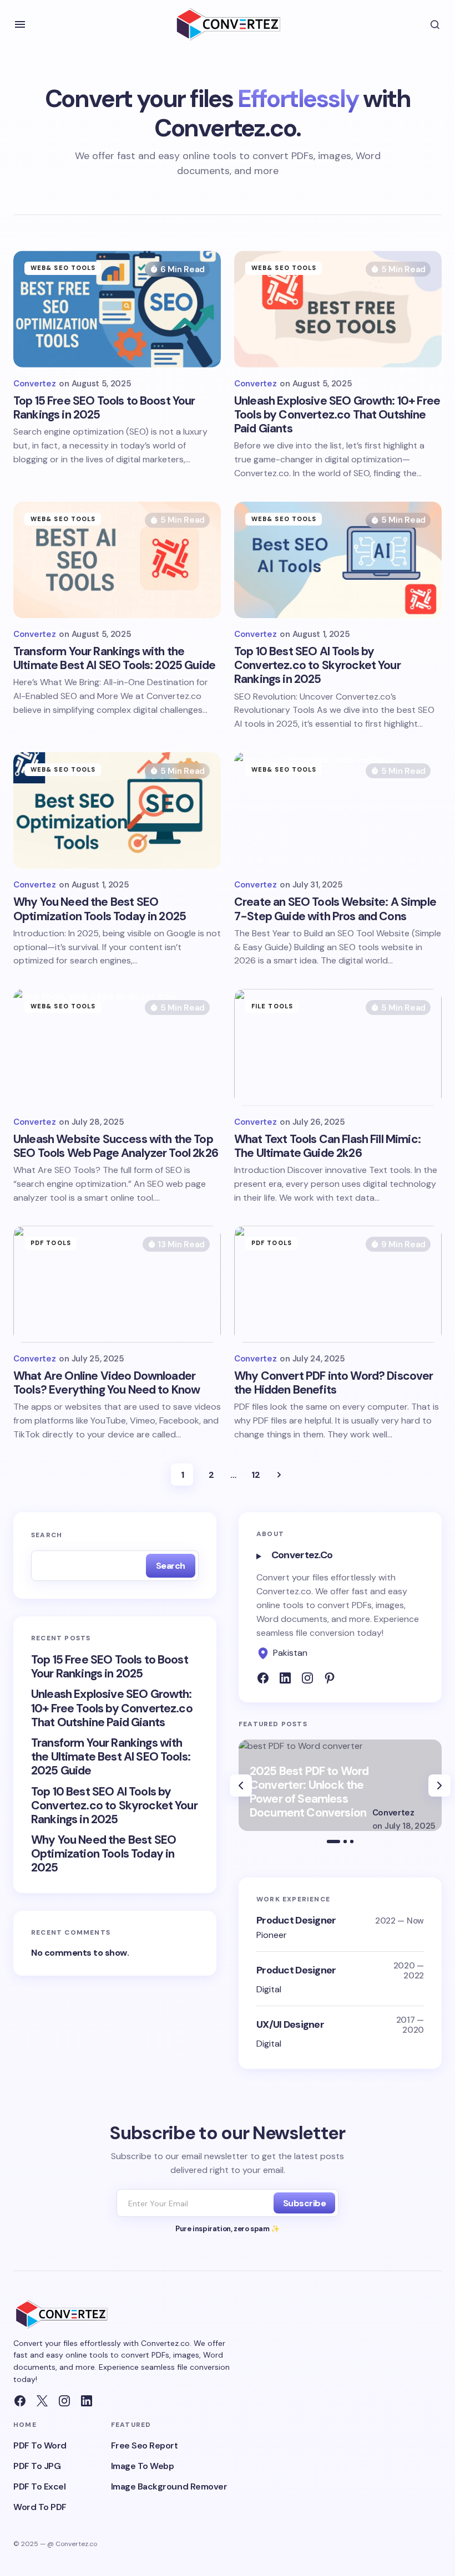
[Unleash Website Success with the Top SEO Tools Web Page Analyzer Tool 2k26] (117, 1047)
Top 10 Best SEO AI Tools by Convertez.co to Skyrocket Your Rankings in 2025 (114, 1806)
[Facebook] (263, 1678)
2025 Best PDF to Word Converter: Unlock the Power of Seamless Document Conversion (309, 1793)
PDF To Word (40, 2445)
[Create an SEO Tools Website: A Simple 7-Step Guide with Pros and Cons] (338, 810)
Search (47, 1535)
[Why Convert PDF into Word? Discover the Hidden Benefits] (338, 1284)
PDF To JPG (37, 2466)
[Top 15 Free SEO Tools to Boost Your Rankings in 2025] (117, 309)
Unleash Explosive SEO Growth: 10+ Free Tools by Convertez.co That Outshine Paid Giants (112, 1708)
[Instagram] (64, 2401)
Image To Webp (143, 2466)
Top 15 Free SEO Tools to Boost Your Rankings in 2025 (110, 1667)
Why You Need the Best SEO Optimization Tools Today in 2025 (103, 1854)
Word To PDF (40, 2507)
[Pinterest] (330, 1678)
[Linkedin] (285, 1678)
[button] (20, 24)
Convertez (393, 1813)
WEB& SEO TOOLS (63, 268)
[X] (42, 2401)
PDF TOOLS (51, 1243)
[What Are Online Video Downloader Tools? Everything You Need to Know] (117, 1284)
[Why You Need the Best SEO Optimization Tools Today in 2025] (117, 810)
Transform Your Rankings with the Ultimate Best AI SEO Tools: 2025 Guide (111, 1757)
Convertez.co (302, 1555)
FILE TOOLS (272, 1006)
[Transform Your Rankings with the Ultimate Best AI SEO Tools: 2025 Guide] (117, 560)
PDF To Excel (39, 2486)
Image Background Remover (169, 2486)
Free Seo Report (145, 2445)
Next (279, 1475)
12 (256, 1475)
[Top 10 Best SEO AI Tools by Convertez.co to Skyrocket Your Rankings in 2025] (338, 560)
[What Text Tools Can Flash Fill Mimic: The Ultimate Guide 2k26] (338, 1047)
